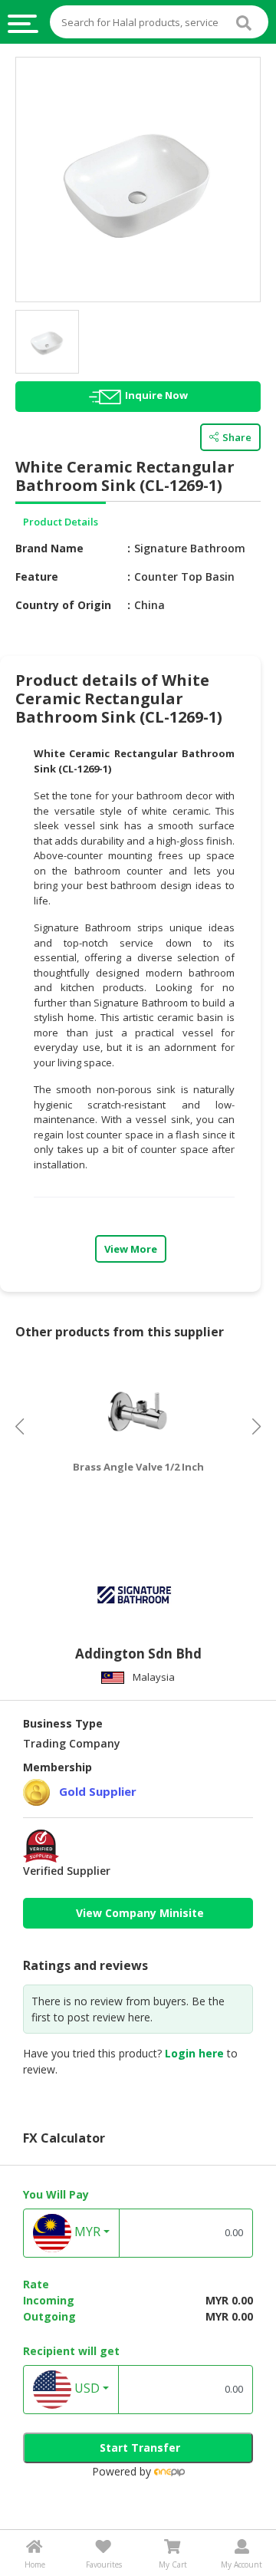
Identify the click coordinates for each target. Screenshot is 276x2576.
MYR (86, 2232)
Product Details (61, 522)
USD (85, 2388)
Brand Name (49, 548)
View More (131, 1249)
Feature (37, 576)
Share (237, 437)
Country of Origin (63, 605)
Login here (194, 2053)
